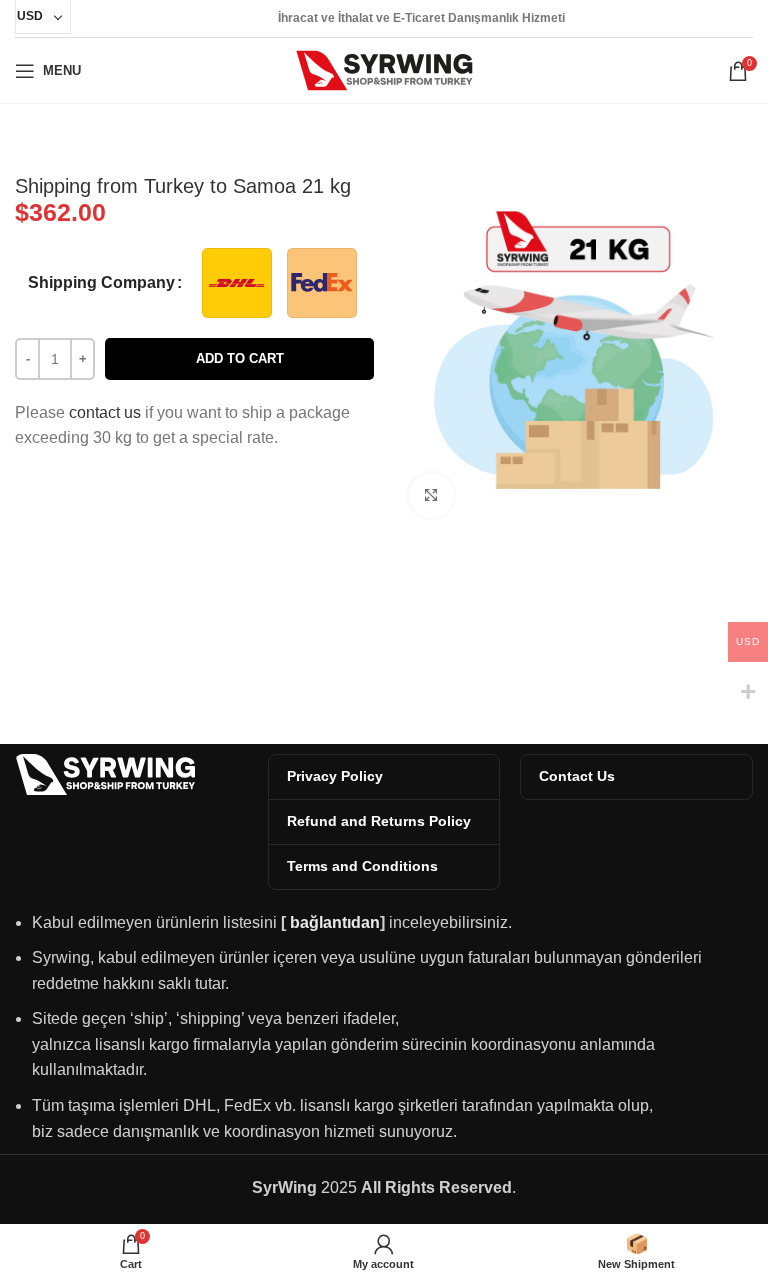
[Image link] (105, 772)
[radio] (237, 283)
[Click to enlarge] (431, 495)
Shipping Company (101, 282)
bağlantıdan (335, 922)
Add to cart (240, 358)
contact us (105, 412)
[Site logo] (384, 69)
